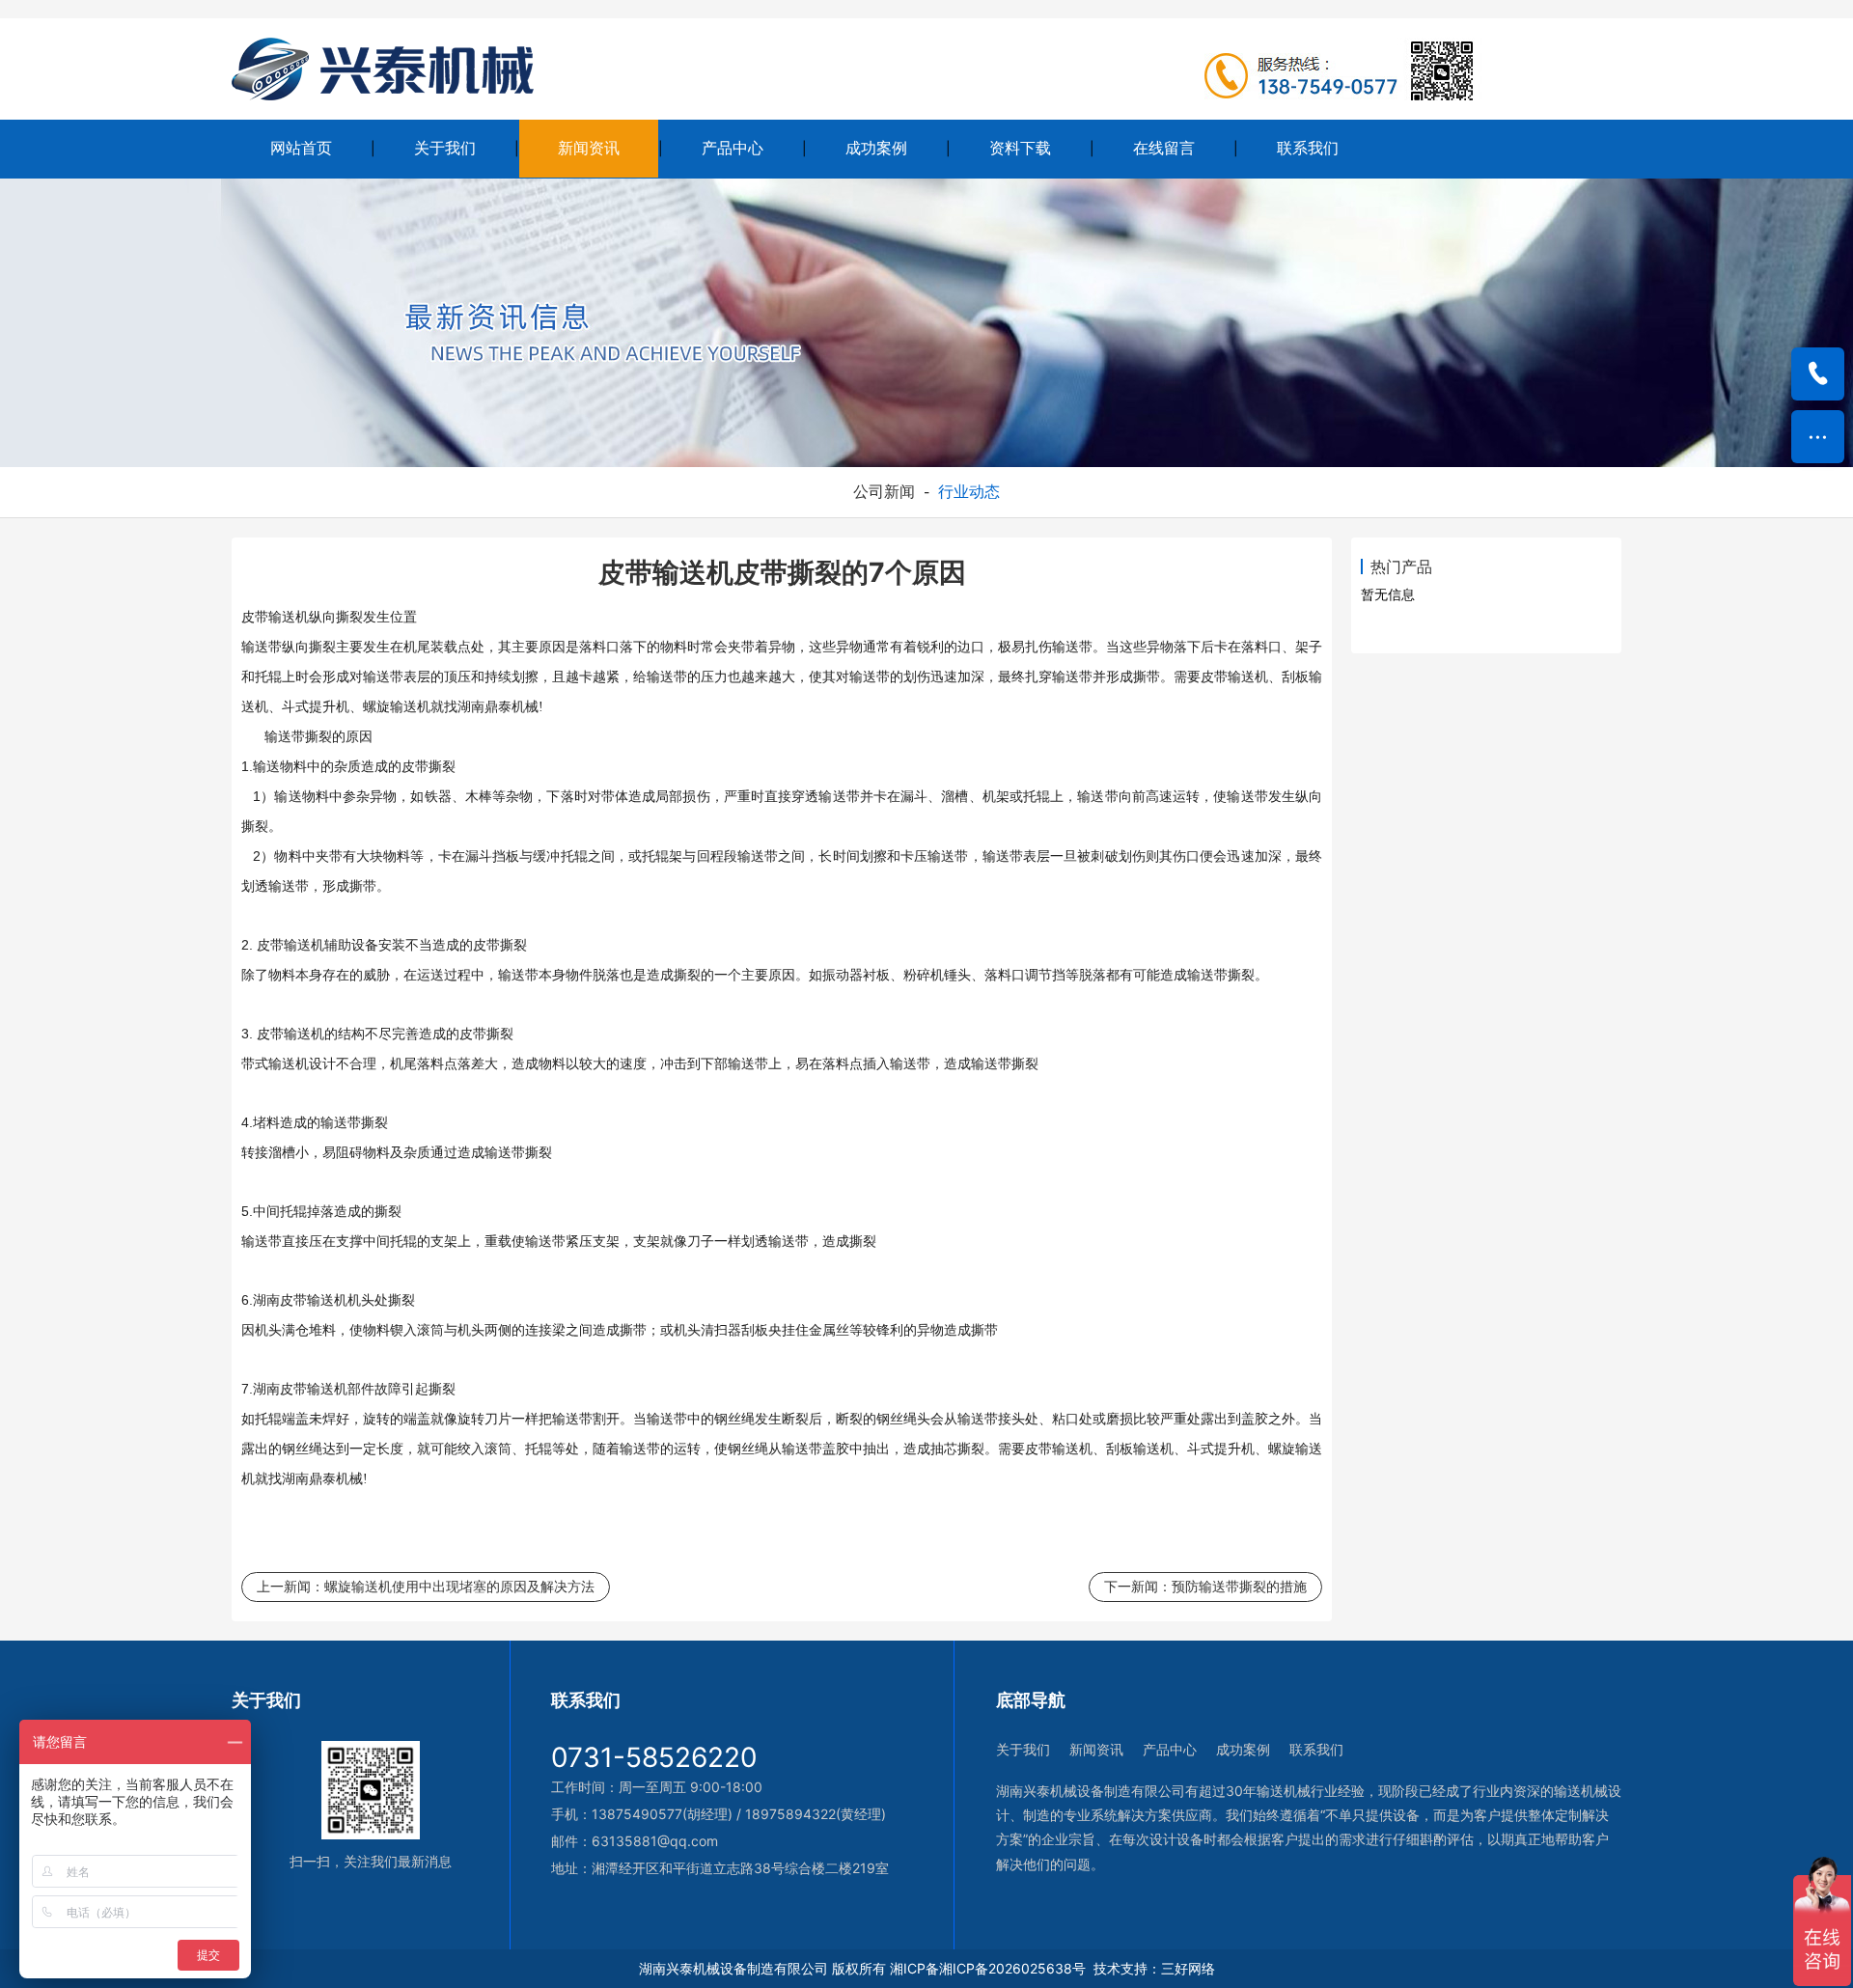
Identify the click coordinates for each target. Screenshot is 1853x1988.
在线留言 (1164, 148)
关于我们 (445, 148)
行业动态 (969, 491)
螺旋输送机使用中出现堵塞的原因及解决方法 (459, 1586)
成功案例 (876, 148)
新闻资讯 (589, 148)
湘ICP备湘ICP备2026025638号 (988, 1968)
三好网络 (1188, 1968)
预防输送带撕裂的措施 (1239, 1586)
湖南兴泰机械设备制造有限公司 (733, 1968)
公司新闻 (884, 491)
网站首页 (301, 148)
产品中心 (733, 148)
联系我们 (1308, 148)
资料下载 (1020, 148)
